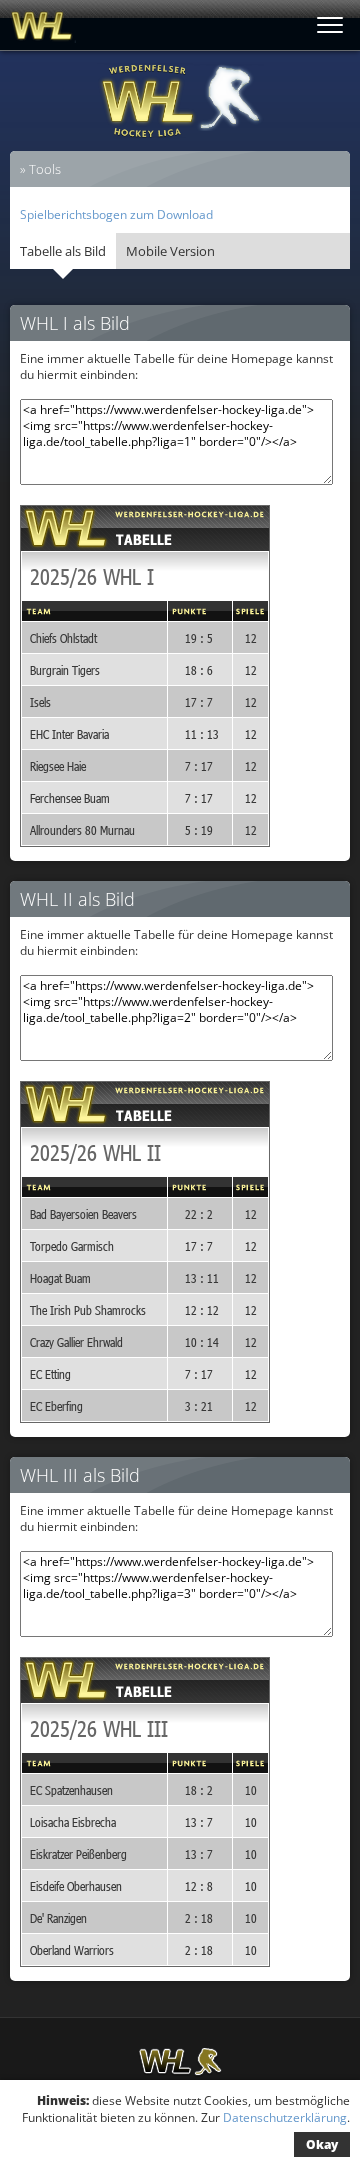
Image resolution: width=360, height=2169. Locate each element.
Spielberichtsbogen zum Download (116, 214)
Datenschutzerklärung (285, 2117)
